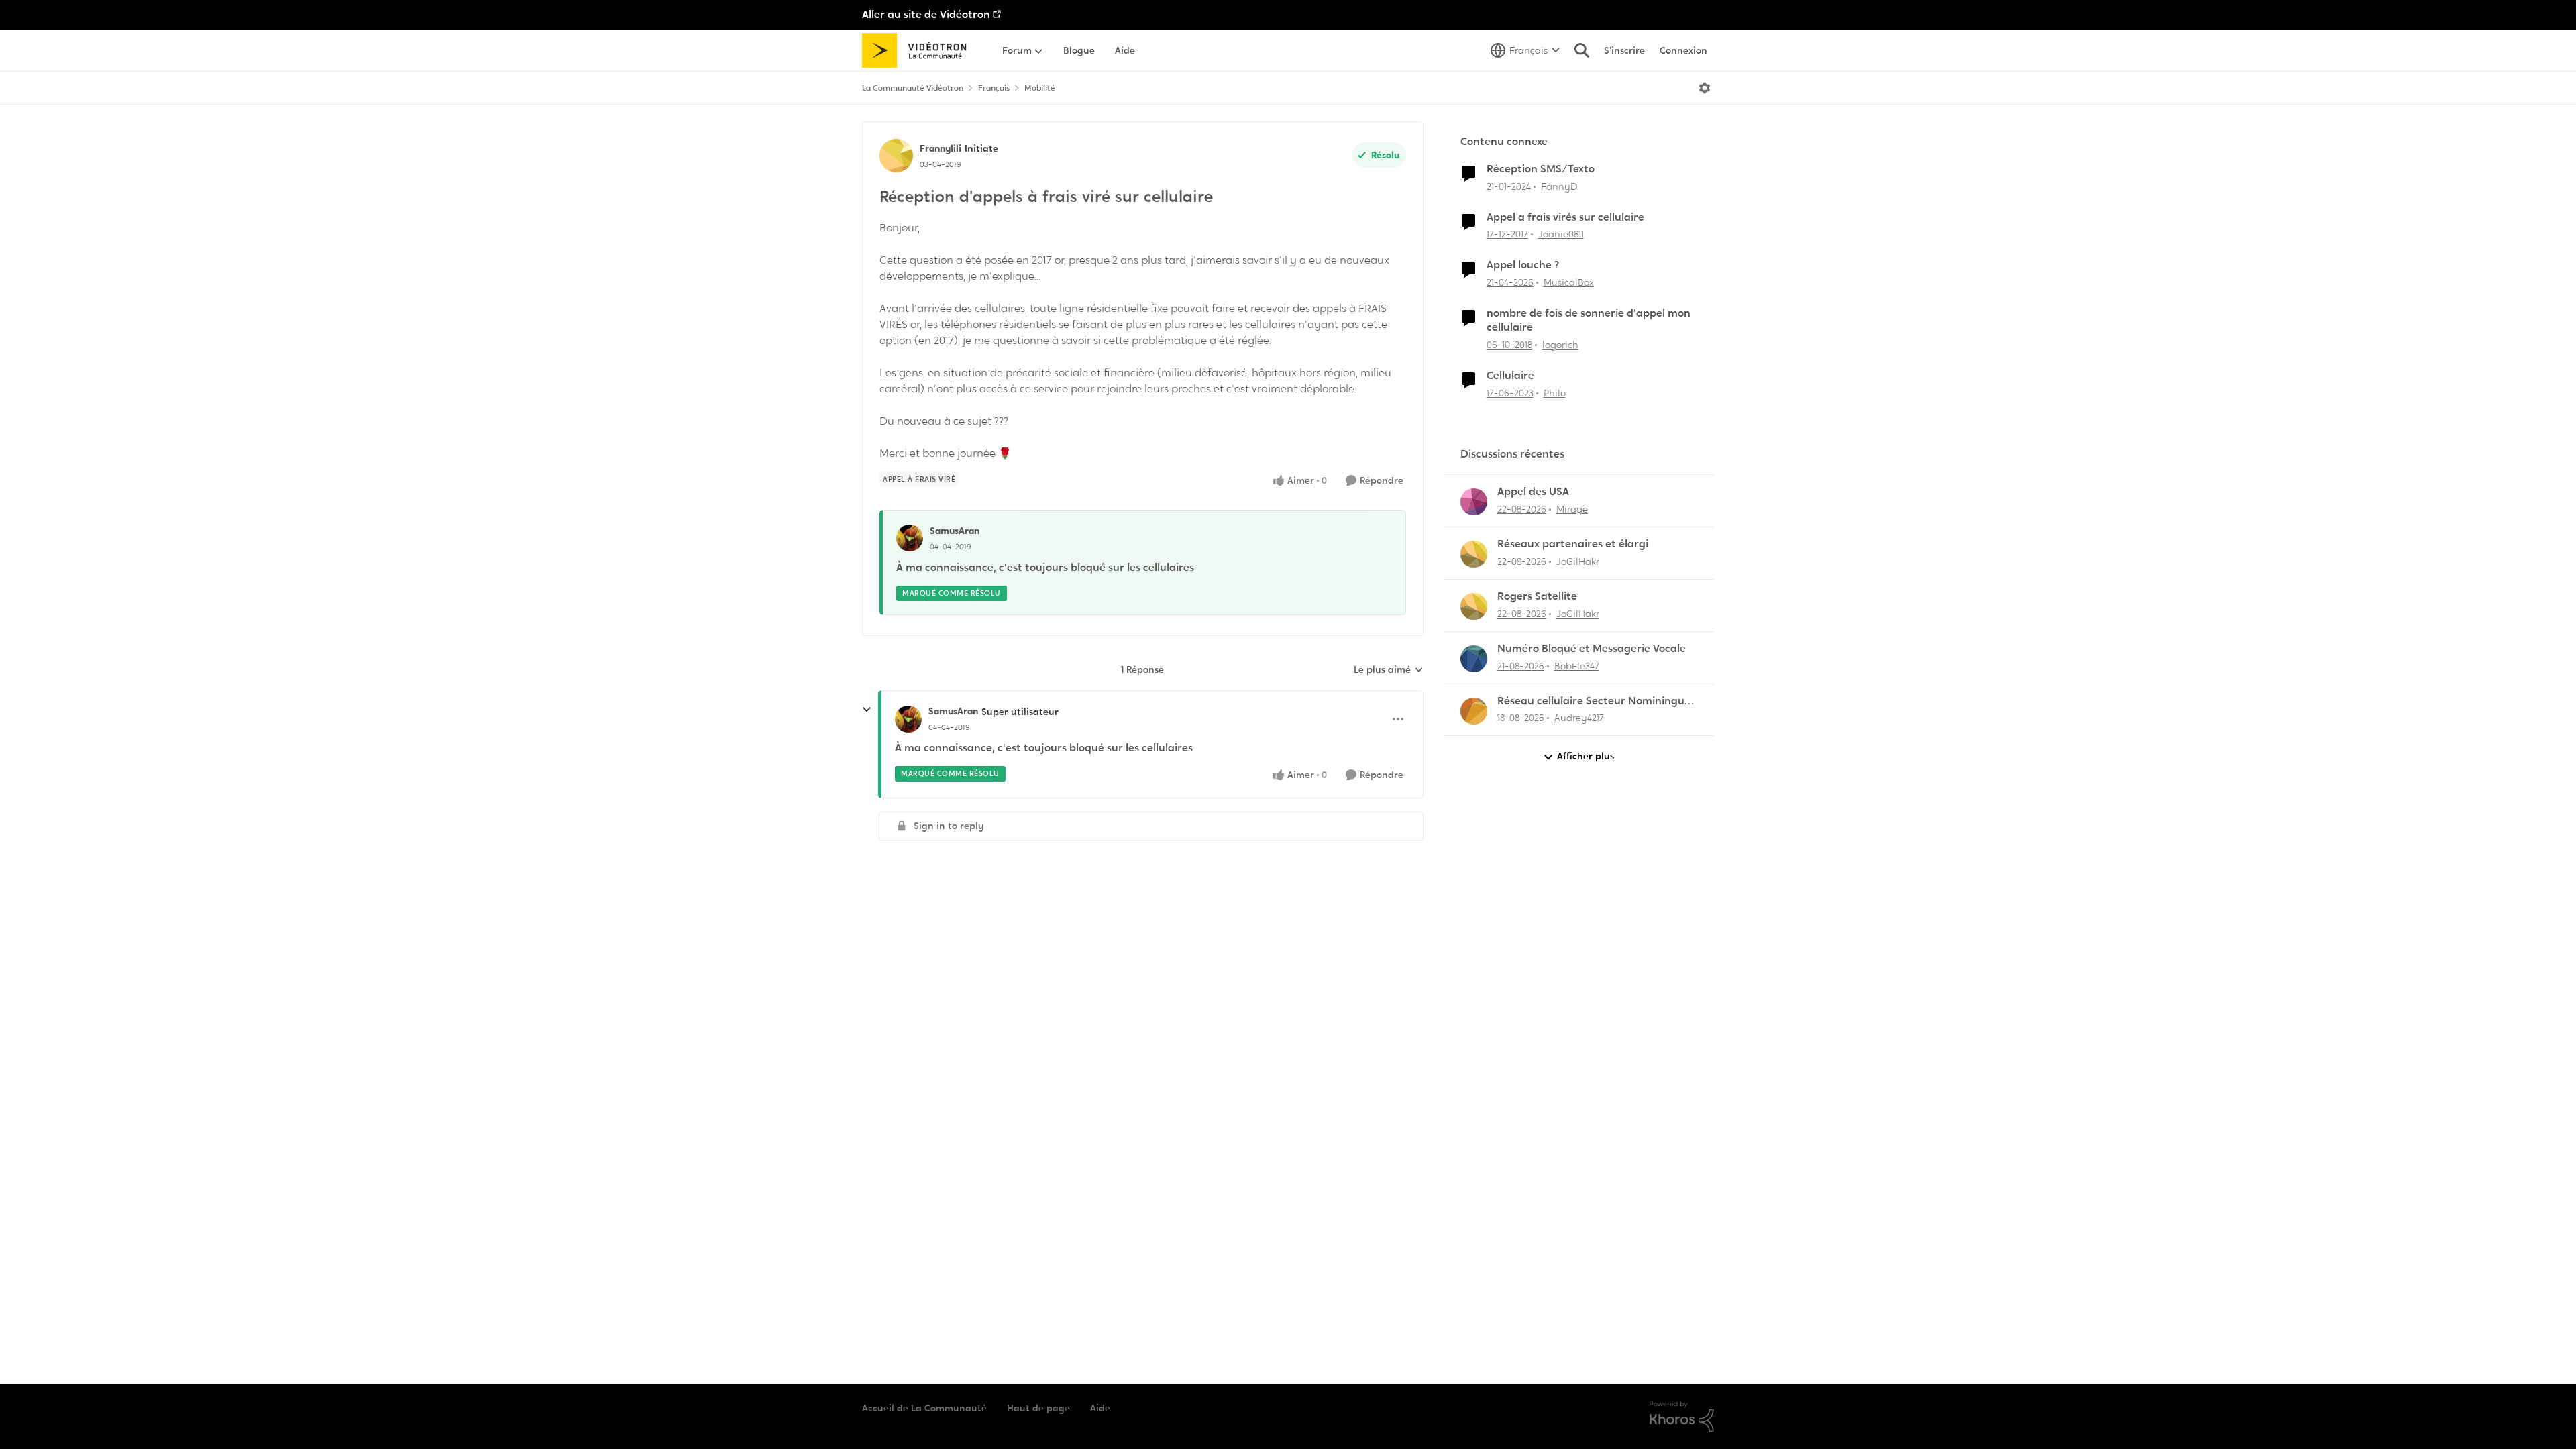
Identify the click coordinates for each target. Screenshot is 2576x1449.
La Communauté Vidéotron (913, 88)
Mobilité (1040, 88)
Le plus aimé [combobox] (1389, 670)
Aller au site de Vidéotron (926, 14)
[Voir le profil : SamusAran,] (910, 538)
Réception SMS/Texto (1541, 169)
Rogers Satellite (1537, 596)
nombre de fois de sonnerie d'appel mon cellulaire (1589, 320)
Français (994, 88)
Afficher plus (1586, 756)
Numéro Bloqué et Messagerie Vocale (1592, 649)
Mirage (1572, 509)
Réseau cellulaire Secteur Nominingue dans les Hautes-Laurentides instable (1594, 701)
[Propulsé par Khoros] (1682, 1417)
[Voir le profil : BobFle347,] (1474, 659)
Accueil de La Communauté (924, 1408)
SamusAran (955, 531)
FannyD (1559, 186)
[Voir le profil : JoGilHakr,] (1474, 554)
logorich (1560, 345)
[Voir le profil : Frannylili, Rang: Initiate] (896, 156)
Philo (1555, 393)
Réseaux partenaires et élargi (1573, 544)
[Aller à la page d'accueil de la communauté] (919, 50)
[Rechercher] (1582, 50)
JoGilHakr (1578, 561)
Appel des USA (1533, 492)
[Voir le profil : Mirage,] (1474, 502)
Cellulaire (1510, 376)
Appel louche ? (1523, 265)
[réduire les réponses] (867, 710)
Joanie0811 (1561, 234)
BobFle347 (1577, 666)
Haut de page (1038, 1408)
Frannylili (941, 148)
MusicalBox (1569, 282)
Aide (1100, 1408)
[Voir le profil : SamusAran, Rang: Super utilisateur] (908, 719)
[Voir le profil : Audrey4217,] (1474, 711)
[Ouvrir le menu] (1705, 88)
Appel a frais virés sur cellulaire (1565, 217)
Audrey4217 (1579, 718)
